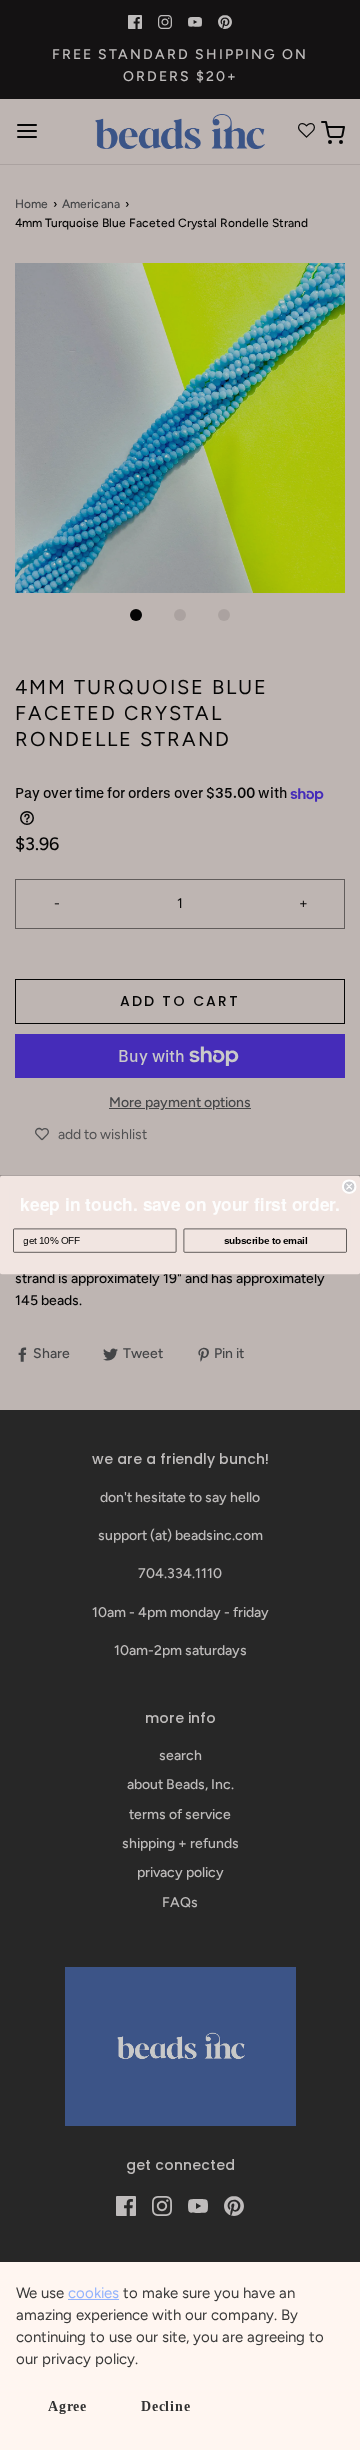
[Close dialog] (349, 1187)
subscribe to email (265, 1240)
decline (166, 2406)
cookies (93, 2293)
